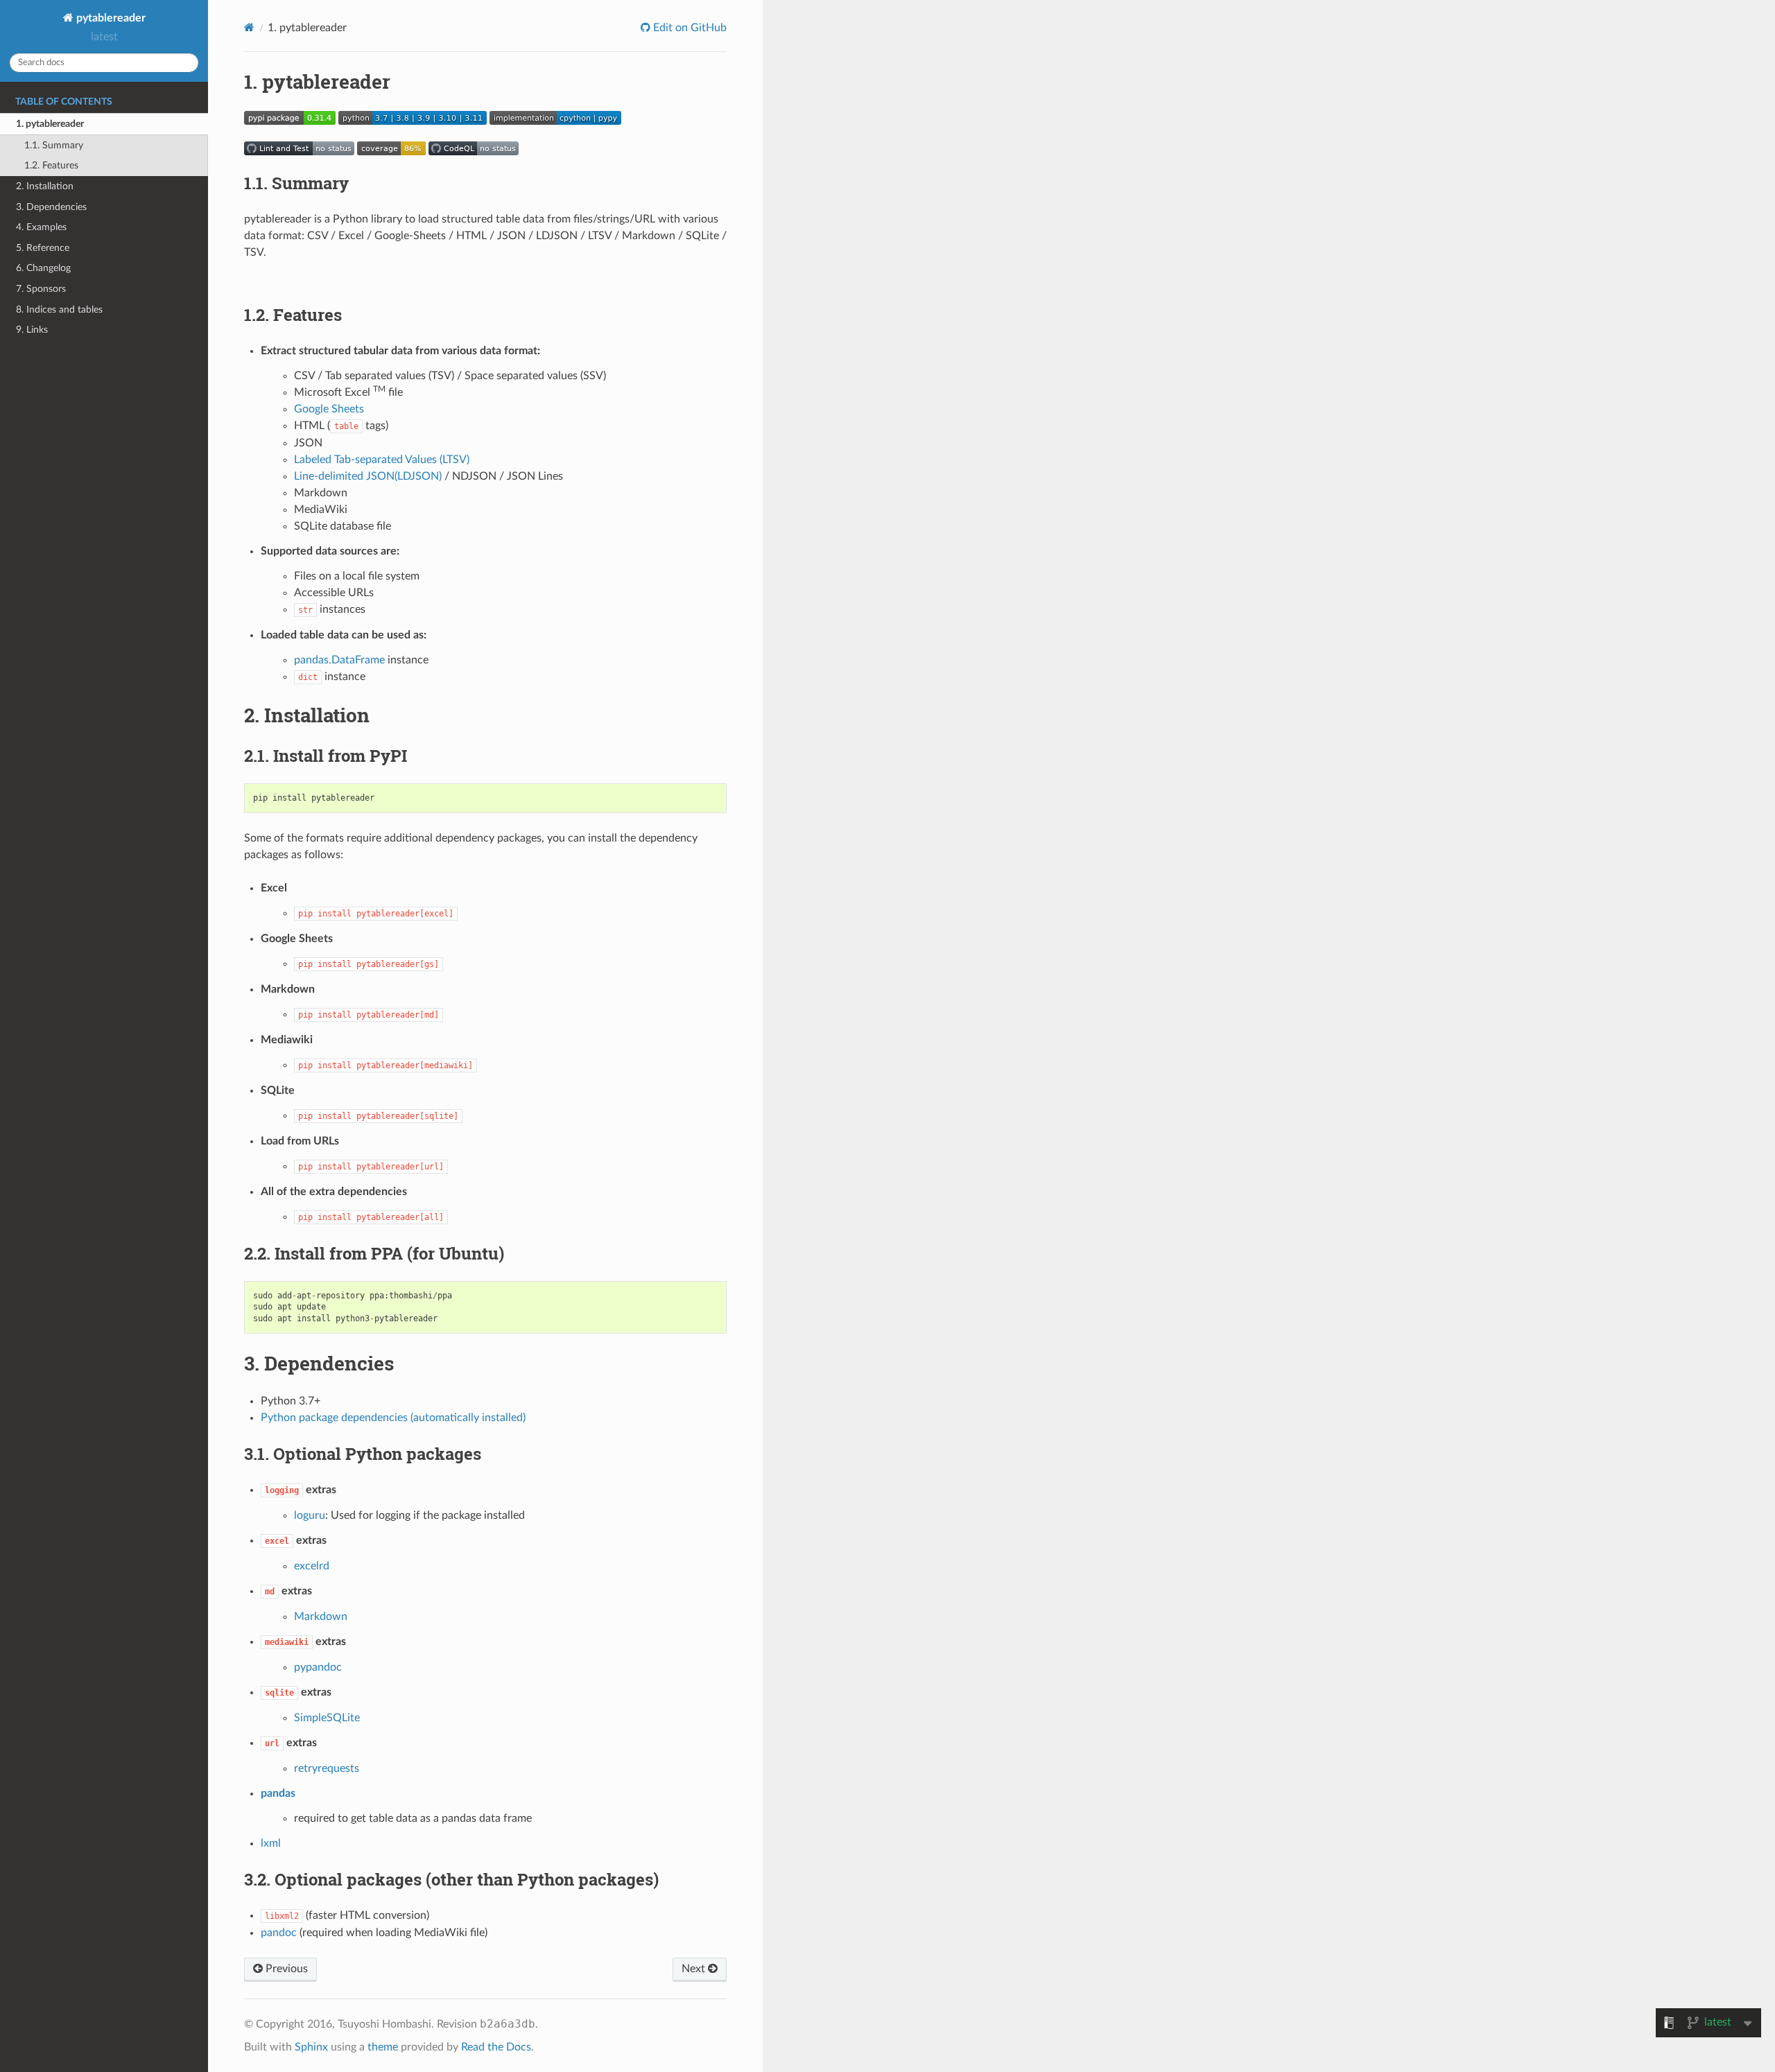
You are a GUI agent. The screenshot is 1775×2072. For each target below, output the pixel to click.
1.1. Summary (54, 145)
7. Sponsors (41, 289)
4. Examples (41, 227)
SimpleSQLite (327, 1718)
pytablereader (110, 18)
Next (695, 1969)
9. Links (32, 330)
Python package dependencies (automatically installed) (393, 1418)
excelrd (312, 1566)
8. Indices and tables (59, 310)
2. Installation (45, 186)
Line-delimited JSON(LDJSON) (368, 476)
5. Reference (43, 248)
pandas (278, 1793)
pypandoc (318, 1667)
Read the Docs (496, 2047)
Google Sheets (329, 409)
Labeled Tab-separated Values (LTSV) (382, 460)
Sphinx (311, 2047)
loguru (310, 1515)
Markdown (321, 1617)
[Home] (249, 27)
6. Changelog (43, 268)
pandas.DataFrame (339, 660)
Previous (285, 1969)
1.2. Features (51, 165)
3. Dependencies (51, 207)
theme (383, 2047)
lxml (271, 1843)
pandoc (279, 1933)
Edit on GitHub (689, 28)
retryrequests (327, 1768)
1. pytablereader (50, 124)
